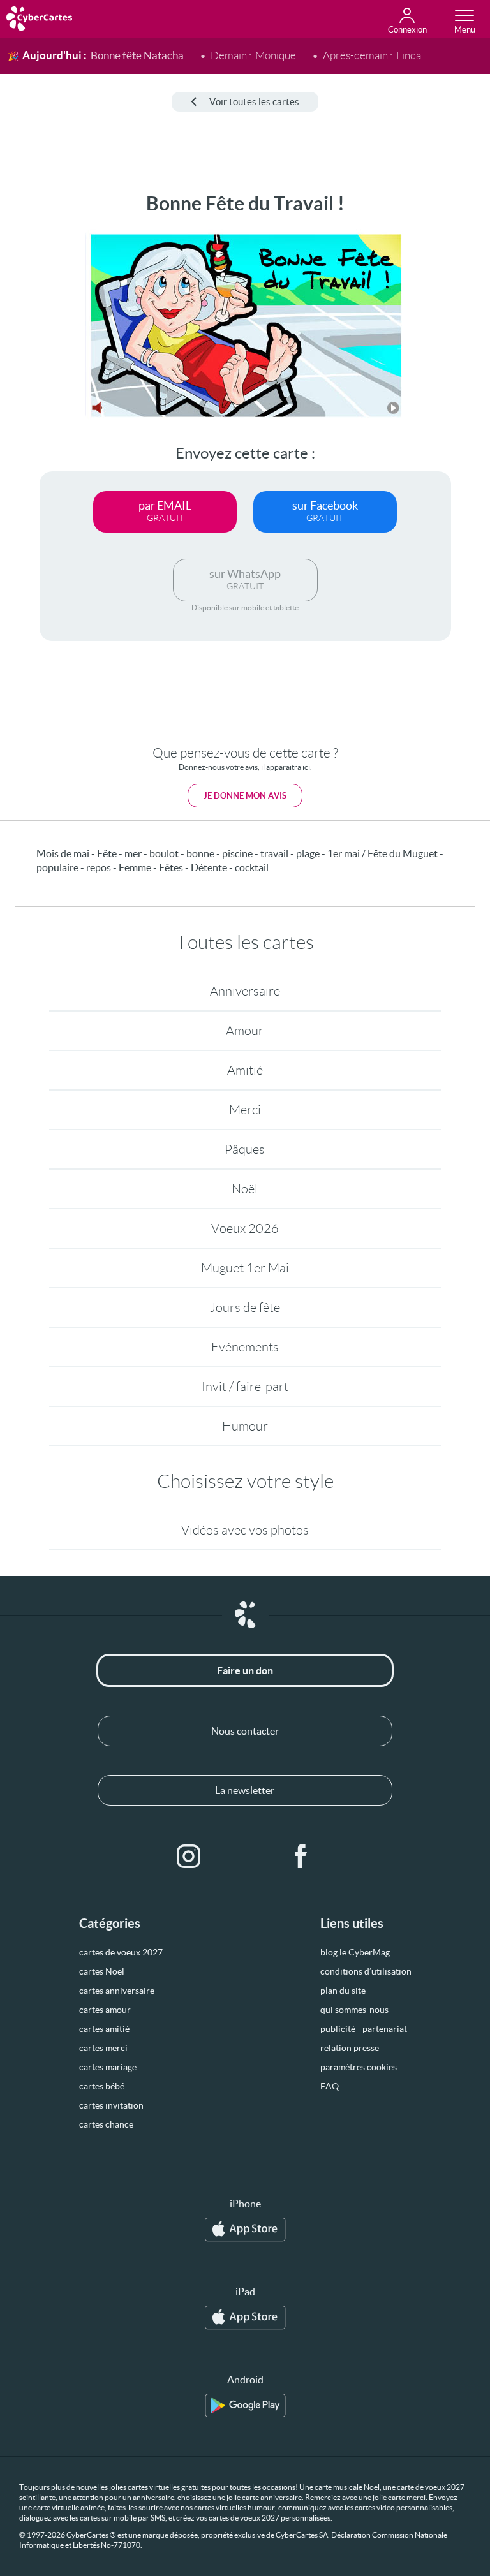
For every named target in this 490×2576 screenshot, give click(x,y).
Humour (245, 1426)
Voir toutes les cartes (254, 102)
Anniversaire (245, 991)
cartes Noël (102, 1971)
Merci (245, 1110)
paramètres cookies (359, 2067)
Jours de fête (245, 1307)
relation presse (350, 2048)
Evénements (245, 1347)
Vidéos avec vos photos (245, 1530)
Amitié (245, 1070)
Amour (245, 1031)
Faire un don (245, 1670)
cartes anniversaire (117, 1991)
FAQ (330, 2086)
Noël (245, 1189)
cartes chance (106, 2124)
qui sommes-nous (354, 2010)
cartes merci (103, 2048)
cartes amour (105, 2010)
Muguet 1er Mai (245, 1268)
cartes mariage (108, 2067)
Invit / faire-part (245, 1387)
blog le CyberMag (355, 1952)
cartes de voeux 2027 (121, 1952)
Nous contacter (245, 1731)
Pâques (245, 1149)
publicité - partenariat (364, 2029)
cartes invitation (111, 2105)
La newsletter (245, 1790)
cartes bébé (102, 2086)
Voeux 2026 (245, 1228)
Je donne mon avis (245, 796)
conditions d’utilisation (366, 1971)
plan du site (343, 1991)
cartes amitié (104, 2029)
